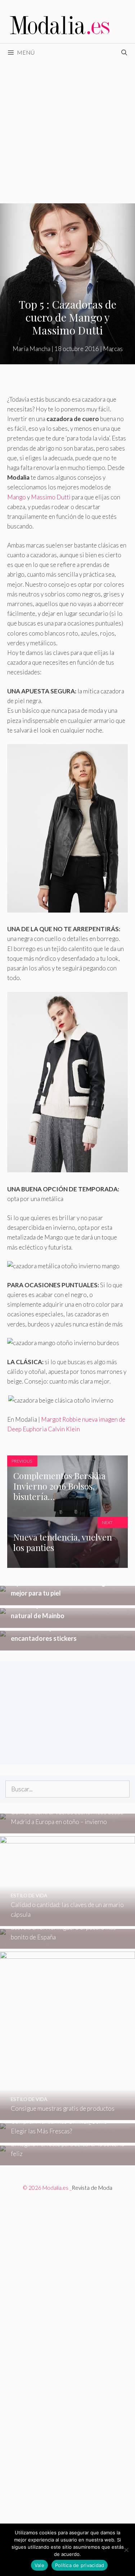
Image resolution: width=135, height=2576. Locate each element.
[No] (126, 2550)
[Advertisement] (67, 132)
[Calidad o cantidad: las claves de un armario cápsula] (67, 1921)
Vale (39, 2565)
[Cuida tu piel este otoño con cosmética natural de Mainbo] (67, 1623)
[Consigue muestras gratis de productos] (67, 2115)
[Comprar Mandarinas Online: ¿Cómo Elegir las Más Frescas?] (67, 2138)
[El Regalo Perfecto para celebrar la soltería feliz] (67, 2160)
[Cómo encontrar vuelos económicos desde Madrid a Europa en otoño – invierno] (67, 1829)
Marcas (113, 349)
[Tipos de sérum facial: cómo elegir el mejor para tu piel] (67, 1600)
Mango (17, 497)
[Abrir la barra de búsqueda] (124, 52)
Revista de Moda (92, 2188)
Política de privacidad (80, 2565)
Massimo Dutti (51, 497)
